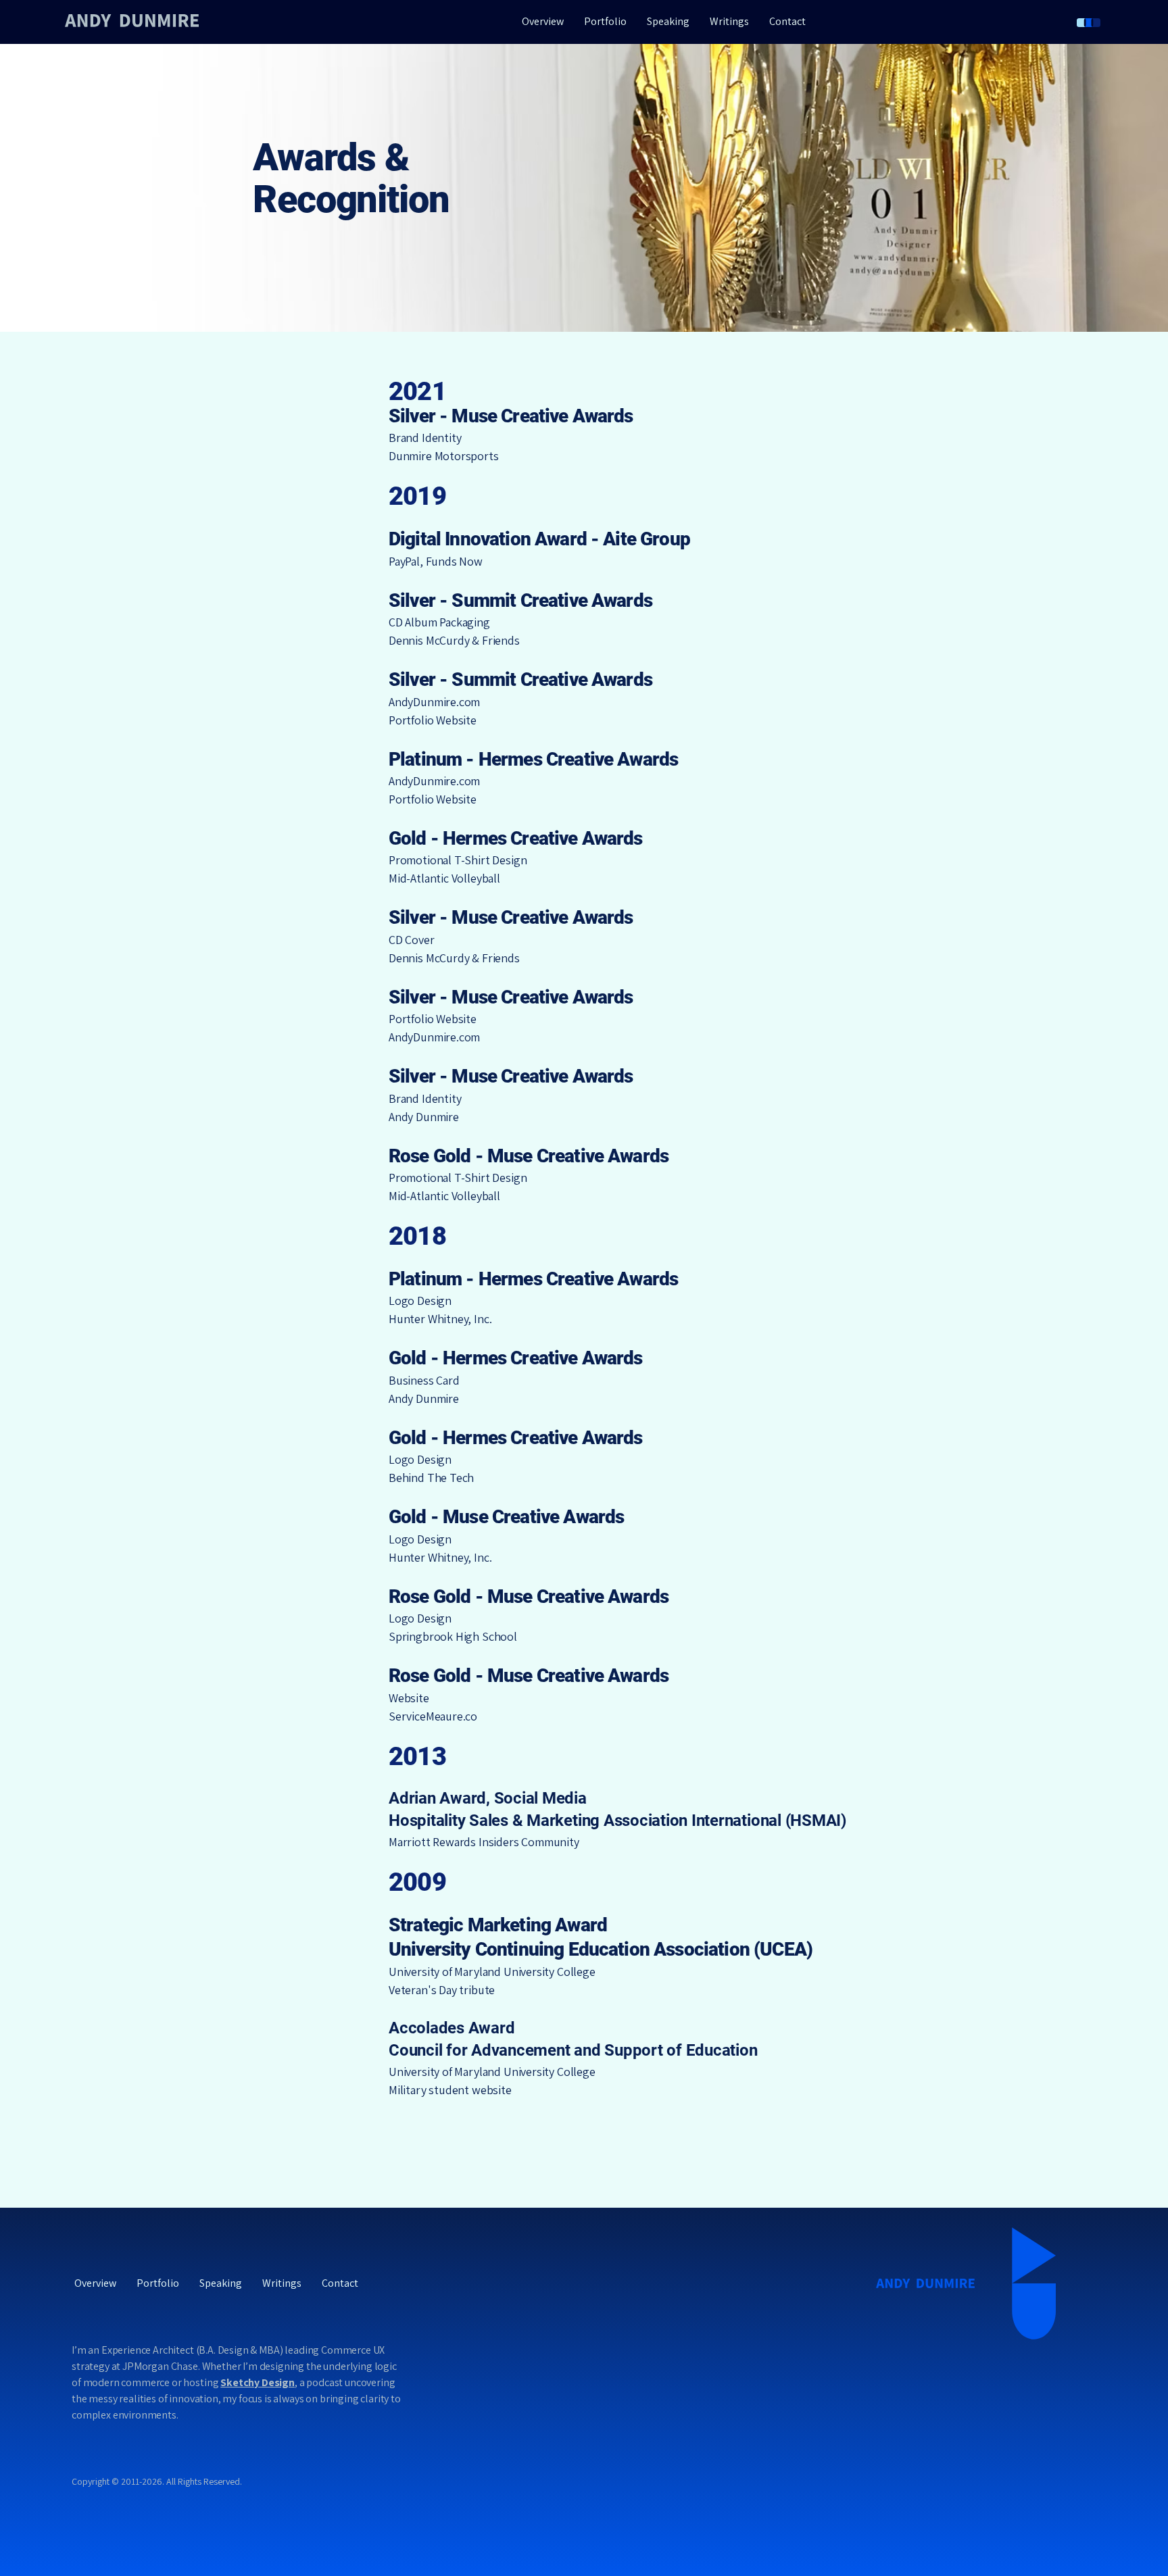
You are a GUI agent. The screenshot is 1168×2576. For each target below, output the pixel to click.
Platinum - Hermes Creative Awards (533, 759)
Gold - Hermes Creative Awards (516, 838)
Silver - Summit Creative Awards (520, 600)
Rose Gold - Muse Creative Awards (529, 1156)
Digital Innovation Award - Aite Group (539, 539)
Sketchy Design (258, 2382)
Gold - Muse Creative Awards (506, 1517)
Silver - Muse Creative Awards (511, 917)
